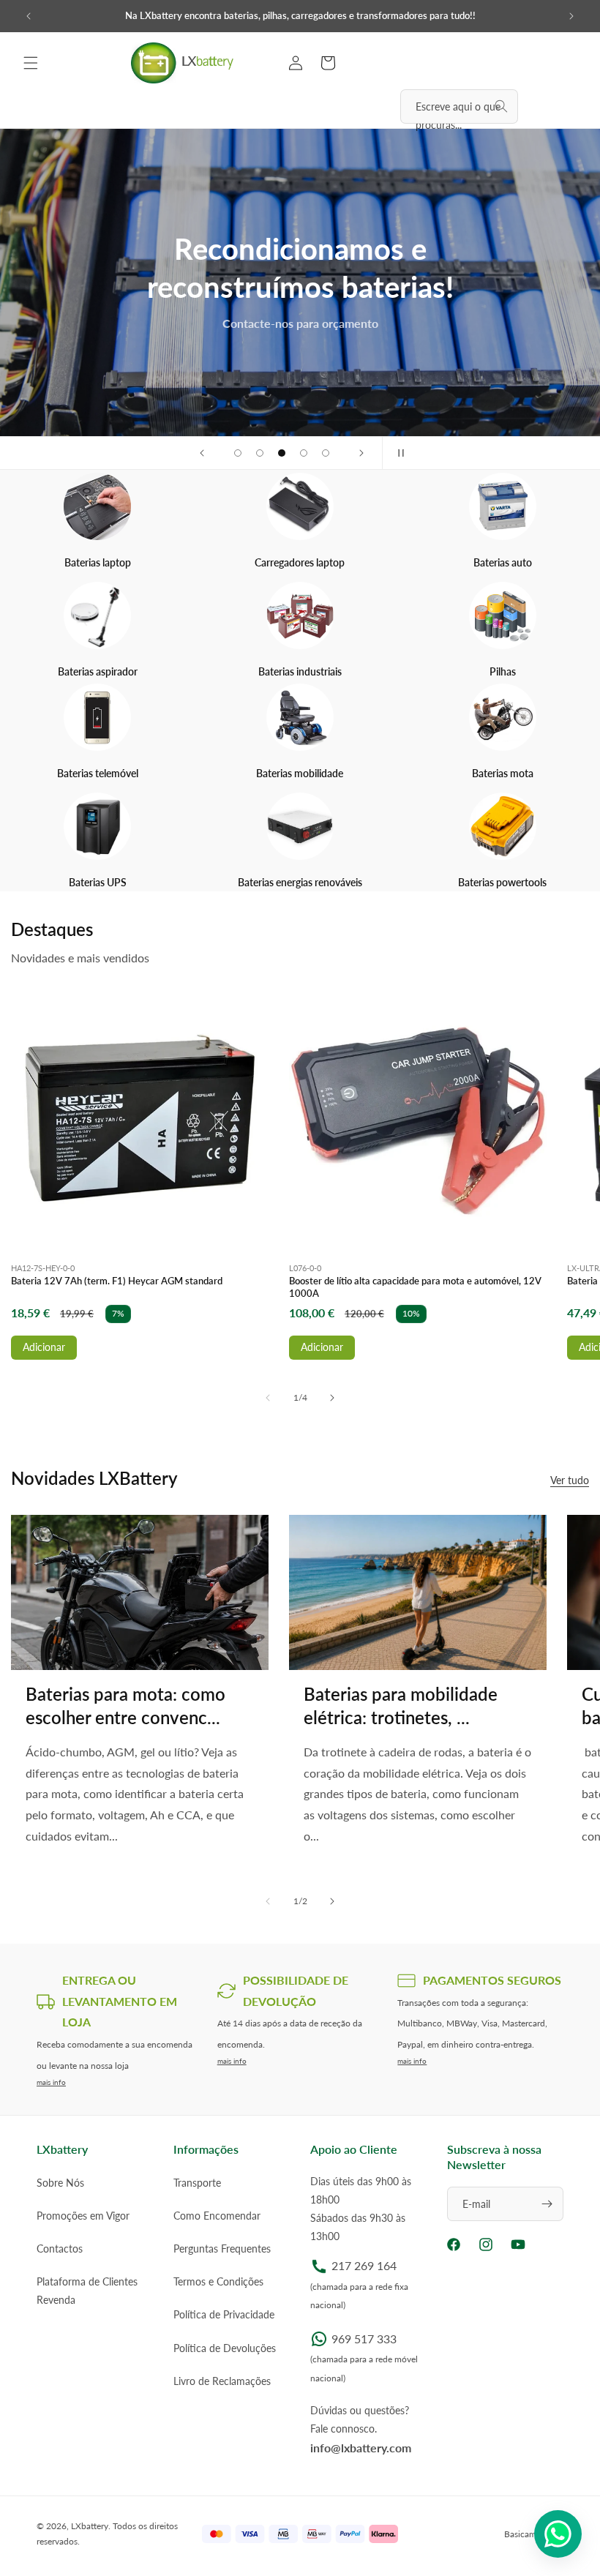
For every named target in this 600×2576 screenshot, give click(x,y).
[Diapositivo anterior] (202, 453)
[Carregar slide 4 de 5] (304, 453)
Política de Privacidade (224, 2314)
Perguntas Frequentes (222, 2249)
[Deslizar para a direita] (332, 1398)
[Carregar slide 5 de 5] (326, 453)
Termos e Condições (218, 2281)
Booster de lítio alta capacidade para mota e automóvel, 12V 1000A (415, 1287)
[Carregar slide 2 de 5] (260, 453)
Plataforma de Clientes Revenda (87, 2291)
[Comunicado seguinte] (571, 16)
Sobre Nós (60, 2183)
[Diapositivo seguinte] (361, 453)
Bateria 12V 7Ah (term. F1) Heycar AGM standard (117, 1281)
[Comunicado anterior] (29, 16)
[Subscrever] (547, 2204)
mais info (51, 2082)
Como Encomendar (217, 2216)
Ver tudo (570, 1480)
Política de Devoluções (225, 2348)
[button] (31, 63)
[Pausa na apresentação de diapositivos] (398, 453)
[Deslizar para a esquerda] (268, 1398)
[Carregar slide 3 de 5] (282, 453)
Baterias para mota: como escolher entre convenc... (125, 1705)
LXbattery (90, 2526)
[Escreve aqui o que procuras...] (501, 106)
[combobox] (459, 106)
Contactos (60, 2249)
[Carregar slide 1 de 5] (238, 453)
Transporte (197, 2183)
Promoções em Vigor (83, 2216)
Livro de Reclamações (222, 2381)
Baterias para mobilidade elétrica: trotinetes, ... (401, 1705)
